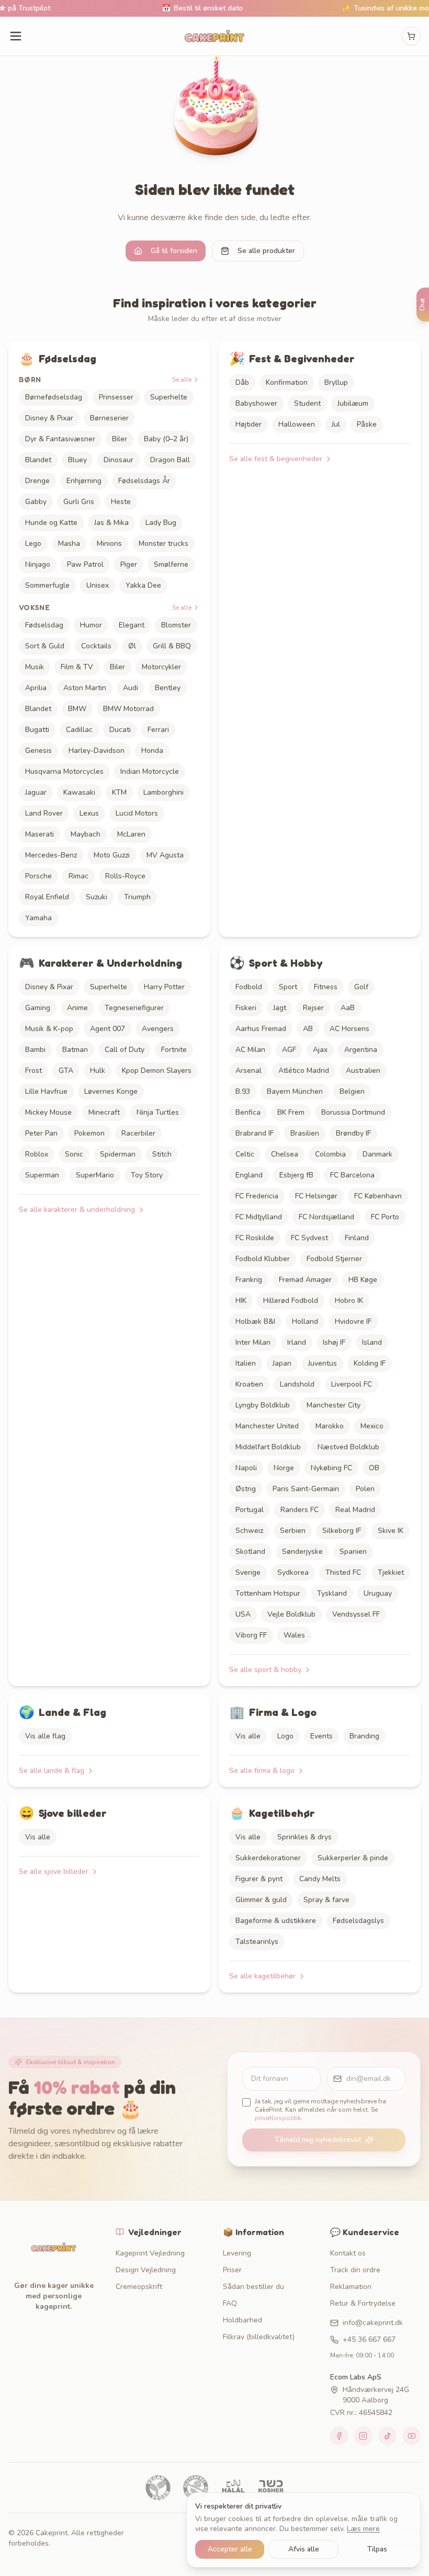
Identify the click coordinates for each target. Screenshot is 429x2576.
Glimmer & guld (261, 1900)
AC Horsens (349, 1029)
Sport (288, 987)
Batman (75, 1050)
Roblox (37, 1154)
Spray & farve (326, 1900)
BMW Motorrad (128, 709)
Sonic (74, 1154)
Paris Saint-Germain (306, 1489)
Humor (91, 625)
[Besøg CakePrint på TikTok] (388, 2436)
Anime (77, 1008)
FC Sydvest (309, 1238)
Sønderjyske (302, 1552)
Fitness (326, 987)
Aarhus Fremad (261, 1029)
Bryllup (336, 382)
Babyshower (256, 403)
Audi (131, 688)
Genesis (38, 751)
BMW (77, 709)
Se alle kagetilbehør (262, 1976)
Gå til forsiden (174, 251)
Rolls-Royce (125, 876)
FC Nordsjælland (326, 1217)
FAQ (230, 2303)
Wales (294, 1635)
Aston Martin (85, 688)
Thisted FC (343, 1572)
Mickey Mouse (48, 1112)
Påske (367, 424)
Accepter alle (230, 2549)
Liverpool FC (352, 1384)
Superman (42, 1175)
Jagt (280, 1008)
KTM (119, 792)
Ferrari (158, 730)
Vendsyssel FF (356, 1614)
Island (372, 1342)
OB (374, 1468)
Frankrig (249, 1280)
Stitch (162, 1154)
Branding (364, 1736)
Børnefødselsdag (54, 397)
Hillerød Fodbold (291, 1301)
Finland (357, 1238)
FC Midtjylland (259, 1217)
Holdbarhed (242, 2320)
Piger (129, 564)
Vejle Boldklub (291, 1614)
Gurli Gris (79, 502)
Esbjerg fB (296, 1175)
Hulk (98, 1071)
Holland (305, 1321)
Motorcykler (161, 667)
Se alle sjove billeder (54, 1871)
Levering (237, 2253)
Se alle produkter (266, 251)
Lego (33, 543)
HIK (241, 1301)
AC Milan (250, 1050)
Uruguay (378, 1593)
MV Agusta (165, 855)
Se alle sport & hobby (265, 1670)
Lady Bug (161, 523)
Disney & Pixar (49, 418)
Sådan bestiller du (253, 2287)
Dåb (242, 382)
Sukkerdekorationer (268, 1858)
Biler (120, 439)
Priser (232, 2270)
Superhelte (169, 397)
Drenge (37, 481)
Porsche (38, 876)
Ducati (120, 730)
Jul (336, 424)
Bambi (35, 1050)
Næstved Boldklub (348, 1447)
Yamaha (38, 918)
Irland (297, 1342)
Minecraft (104, 1112)
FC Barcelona (352, 1175)
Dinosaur (118, 460)
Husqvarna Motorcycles (64, 771)
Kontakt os (348, 2253)
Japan (282, 1363)
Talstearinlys (257, 1942)
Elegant (132, 625)
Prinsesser (116, 397)
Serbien (293, 1531)
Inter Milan (253, 1342)
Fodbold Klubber (263, 1259)
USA (243, 1614)
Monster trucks (163, 543)
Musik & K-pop (49, 1029)
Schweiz (249, 1531)
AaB (348, 1008)
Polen (365, 1489)
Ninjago (38, 564)
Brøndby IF (353, 1133)
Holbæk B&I (255, 1321)
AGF (289, 1050)
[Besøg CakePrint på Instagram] (363, 2436)
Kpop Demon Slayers (157, 1071)
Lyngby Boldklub (263, 1405)
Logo (285, 1736)
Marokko (330, 1426)
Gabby (36, 502)
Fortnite (174, 1050)
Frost (33, 1071)
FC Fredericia (257, 1196)
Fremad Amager (305, 1280)
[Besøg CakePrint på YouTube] (412, 2436)
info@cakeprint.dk (373, 2323)
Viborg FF (251, 1635)
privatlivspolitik (278, 2118)
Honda (152, 751)
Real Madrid (355, 1510)
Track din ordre (355, 2270)
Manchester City (334, 1405)
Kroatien (249, 1384)
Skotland (250, 1552)
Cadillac (79, 730)
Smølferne (171, 564)
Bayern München (295, 1091)
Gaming (38, 1008)
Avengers (158, 1029)
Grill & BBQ (172, 646)
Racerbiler (138, 1133)
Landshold (297, 1384)
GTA (66, 1071)
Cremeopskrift (139, 2287)
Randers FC (300, 1510)
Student (307, 403)
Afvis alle (304, 2549)
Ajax (320, 1050)
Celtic (245, 1154)
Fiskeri (246, 1008)
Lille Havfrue (46, 1091)
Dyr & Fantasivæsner (60, 439)
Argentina (361, 1050)
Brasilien (305, 1133)
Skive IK (391, 1531)
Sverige (248, 1572)
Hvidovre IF (353, 1321)
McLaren (131, 834)
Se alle (182, 380)
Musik (35, 667)
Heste (121, 502)
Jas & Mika (111, 523)
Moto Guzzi (112, 855)
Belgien (352, 1091)
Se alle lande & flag (52, 1771)
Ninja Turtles (158, 1112)
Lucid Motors (137, 813)
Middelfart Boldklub (268, 1447)
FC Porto (385, 1217)
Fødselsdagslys (358, 1921)
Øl (132, 646)
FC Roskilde (255, 1238)
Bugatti (37, 730)
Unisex (98, 585)
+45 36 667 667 (369, 2339)
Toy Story (147, 1175)
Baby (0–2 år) (166, 439)
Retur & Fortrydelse (363, 2303)
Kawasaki (79, 792)
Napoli (246, 1468)
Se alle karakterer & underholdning (77, 1210)
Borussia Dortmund (353, 1112)
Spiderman (118, 1154)
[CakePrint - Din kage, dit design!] (214, 36)
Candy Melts (320, 1879)
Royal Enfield (47, 897)
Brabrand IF (255, 1133)
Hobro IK (349, 1301)
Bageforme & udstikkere (276, 1921)
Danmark (377, 1154)
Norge (284, 1468)
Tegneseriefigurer (134, 1008)
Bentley (168, 688)
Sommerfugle (47, 585)
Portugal (250, 1510)
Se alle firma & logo (262, 1771)
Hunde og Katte (51, 523)
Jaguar (36, 792)
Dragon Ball (170, 460)
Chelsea (285, 1154)
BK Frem (291, 1112)
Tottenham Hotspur (268, 1593)
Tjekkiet (391, 1572)
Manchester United (267, 1426)
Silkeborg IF (342, 1531)
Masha (69, 543)
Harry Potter (164, 987)
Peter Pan (41, 1133)
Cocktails (96, 646)
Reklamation (351, 2287)
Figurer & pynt (259, 1879)
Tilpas (377, 2549)
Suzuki (97, 897)
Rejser (313, 1008)
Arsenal (249, 1071)
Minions (109, 543)
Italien (246, 1363)
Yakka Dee (143, 585)
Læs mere (363, 2529)
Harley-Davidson (97, 751)
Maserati (39, 834)
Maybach (86, 834)
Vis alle (248, 1736)
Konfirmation (287, 382)
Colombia (330, 1154)
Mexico (372, 1426)
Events (321, 1736)
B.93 (243, 1091)
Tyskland (332, 1593)
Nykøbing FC (331, 1468)
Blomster (176, 625)
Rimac (78, 876)
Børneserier (109, 418)
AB (308, 1029)
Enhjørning (84, 481)
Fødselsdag (44, 625)
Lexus (89, 813)
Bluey (77, 460)
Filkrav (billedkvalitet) (259, 2337)
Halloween (297, 424)
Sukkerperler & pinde (353, 1858)
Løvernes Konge (111, 1091)
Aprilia (36, 688)
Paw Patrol (85, 564)
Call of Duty (125, 1050)
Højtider (249, 424)
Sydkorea (293, 1572)
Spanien (353, 1552)
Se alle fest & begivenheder (276, 459)
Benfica (248, 1112)
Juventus (323, 1363)
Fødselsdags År (144, 481)
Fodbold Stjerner (334, 1259)
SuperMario (95, 1175)
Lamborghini (163, 792)
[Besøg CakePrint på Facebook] (339, 2436)
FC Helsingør (316, 1196)
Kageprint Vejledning (150, 2253)
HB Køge (363, 1280)
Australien (363, 1071)
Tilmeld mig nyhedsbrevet (318, 2140)
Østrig (246, 1489)
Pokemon (89, 1133)
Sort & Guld (45, 646)
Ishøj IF (334, 1342)
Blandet (38, 460)
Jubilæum (353, 403)
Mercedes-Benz (51, 855)
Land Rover (44, 813)
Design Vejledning (146, 2270)
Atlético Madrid (304, 1071)
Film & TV (77, 667)
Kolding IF (370, 1363)
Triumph (137, 897)
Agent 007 (108, 1029)
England (249, 1175)
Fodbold (249, 987)
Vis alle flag (45, 1736)
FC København (378, 1196)
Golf (361, 987)
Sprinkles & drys (304, 1837)
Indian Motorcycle (150, 771)
